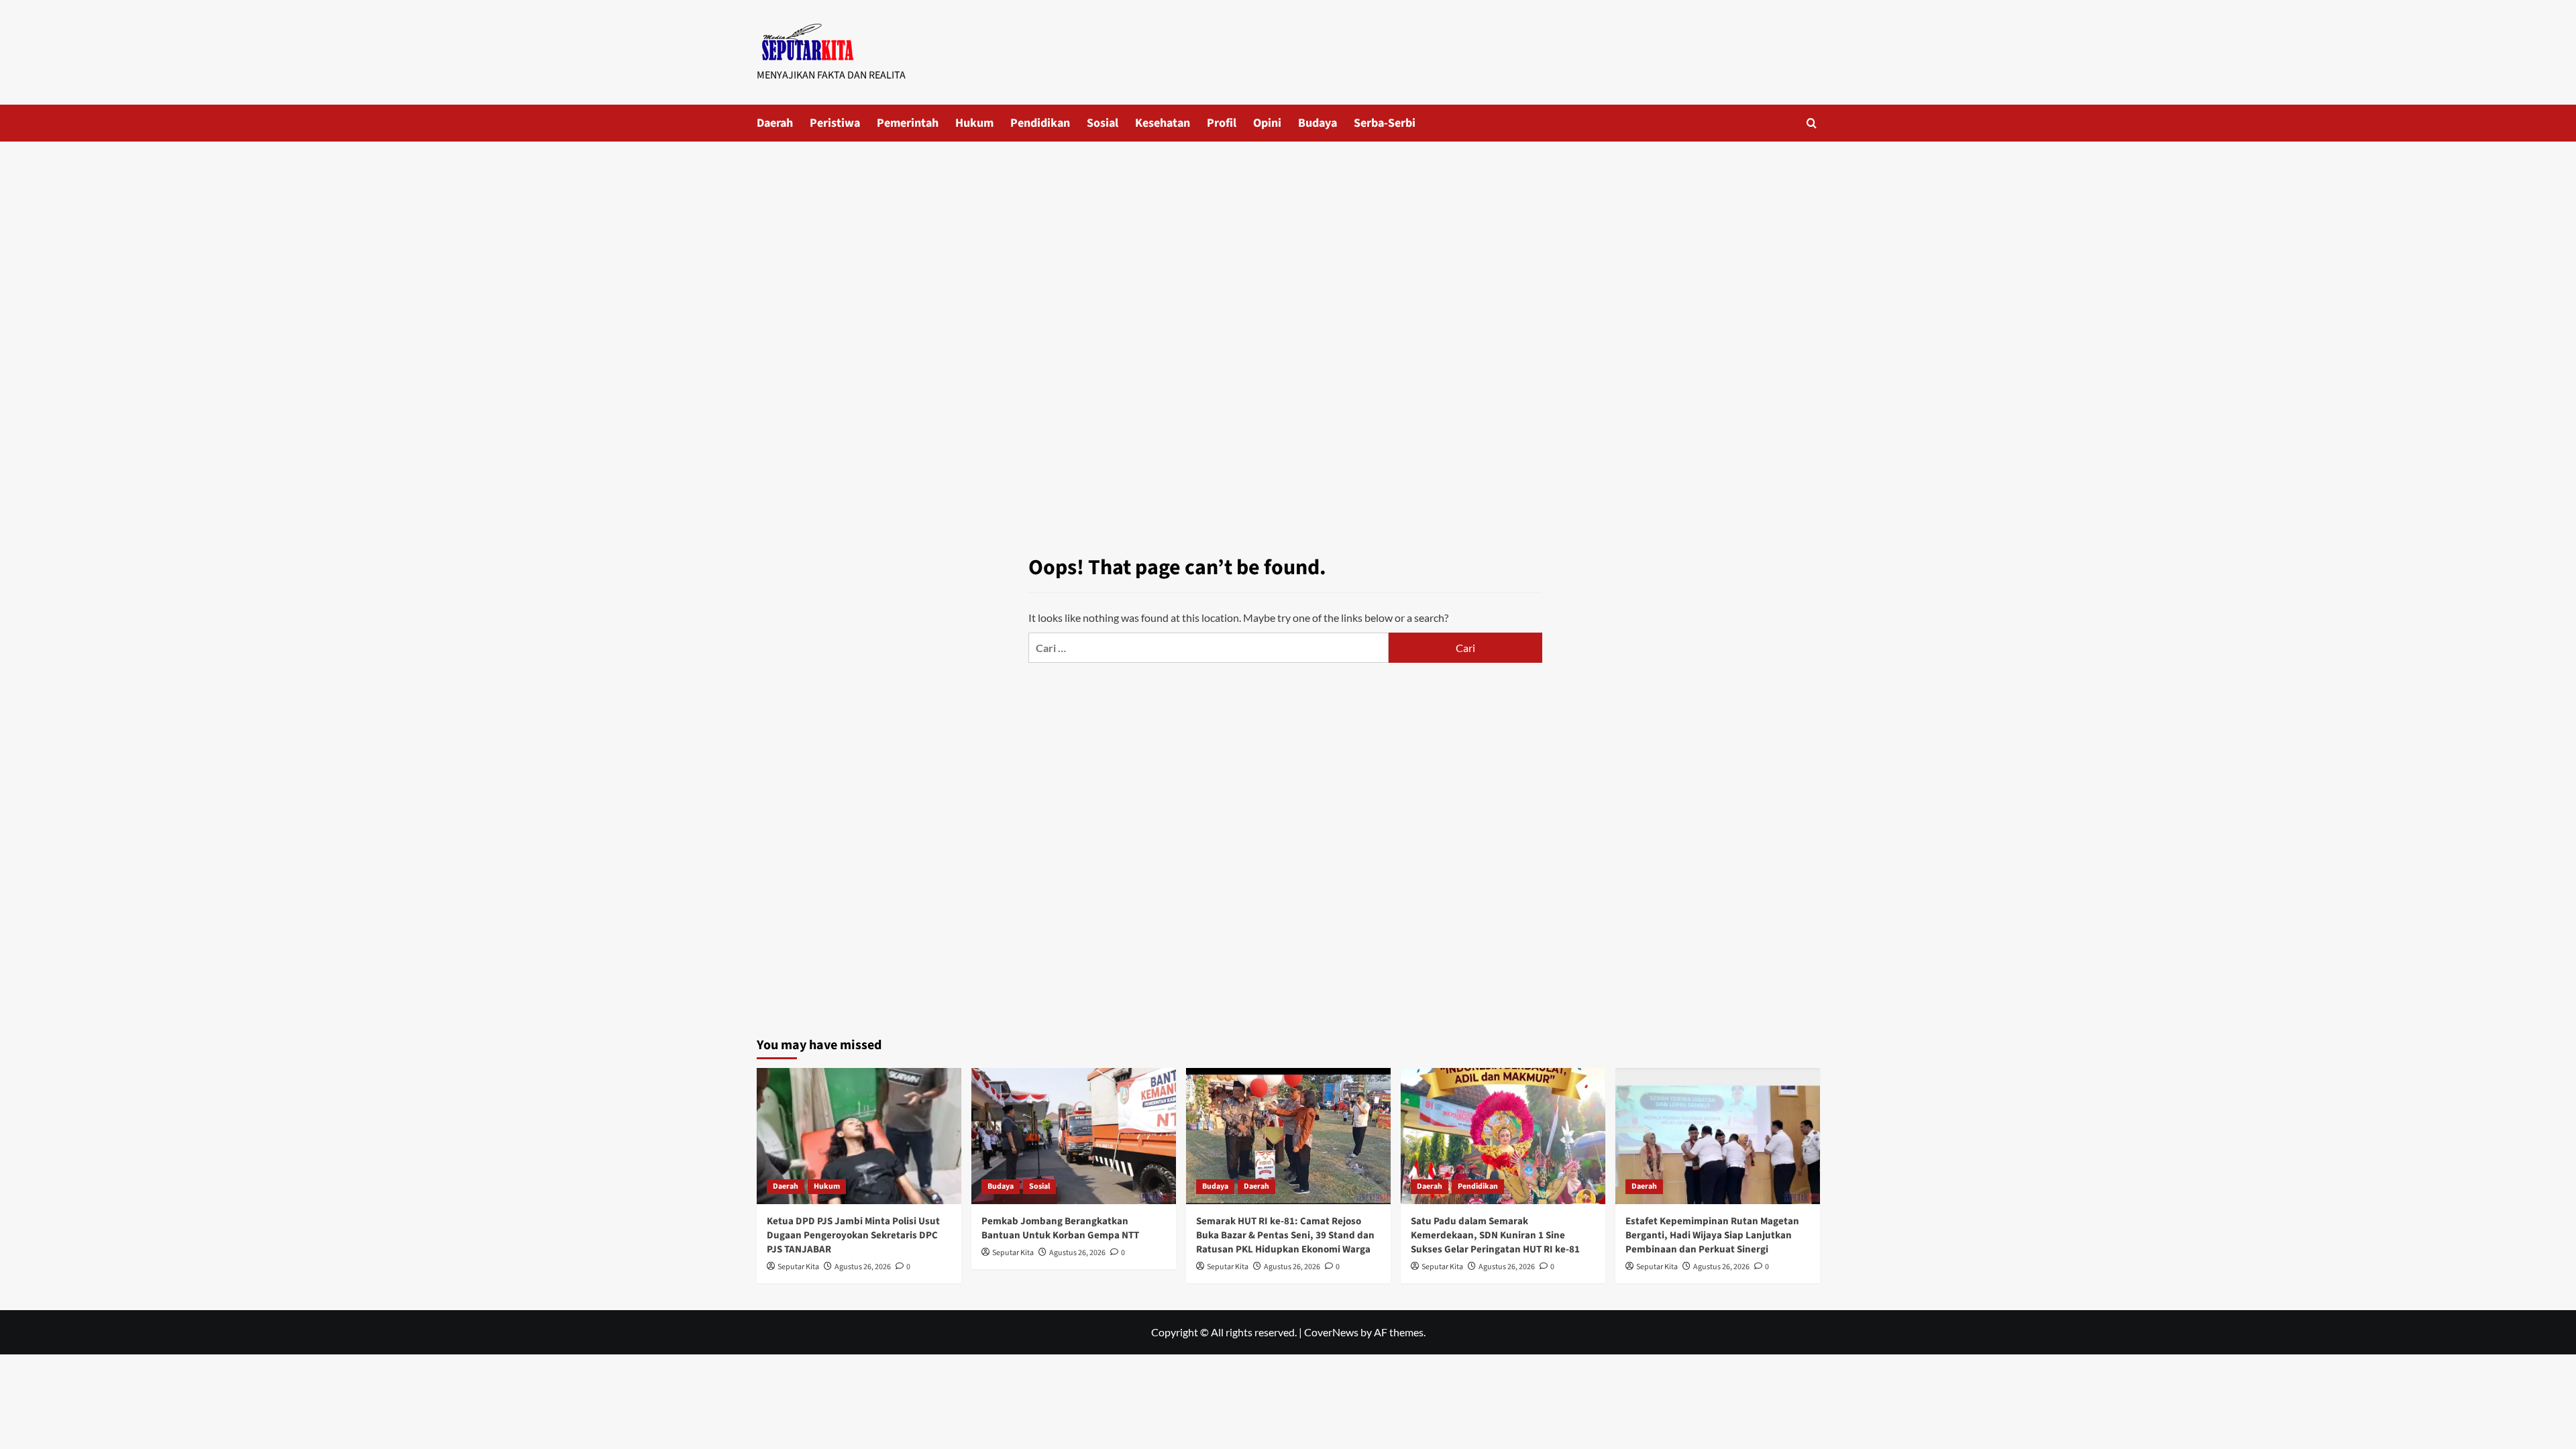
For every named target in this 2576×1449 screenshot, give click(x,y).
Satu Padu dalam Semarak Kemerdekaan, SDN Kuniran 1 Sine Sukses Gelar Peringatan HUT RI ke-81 (1495, 1235)
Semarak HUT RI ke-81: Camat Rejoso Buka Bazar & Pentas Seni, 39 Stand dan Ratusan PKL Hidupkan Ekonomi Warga (1285, 1235)
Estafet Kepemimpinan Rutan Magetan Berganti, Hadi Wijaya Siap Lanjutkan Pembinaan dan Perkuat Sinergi (1712, 1235)
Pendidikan (1040, 123)
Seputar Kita (798, 1267)
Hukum (974, 123)
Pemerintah (908, 123)
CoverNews (1331, 1332)
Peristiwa (835, 123)
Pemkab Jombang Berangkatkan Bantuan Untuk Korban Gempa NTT (1060, 1228)
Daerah (775, 123)
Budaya (1318, 123)
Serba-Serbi (1385, 123)
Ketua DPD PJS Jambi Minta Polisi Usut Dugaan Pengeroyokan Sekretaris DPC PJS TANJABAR (853, 1235)
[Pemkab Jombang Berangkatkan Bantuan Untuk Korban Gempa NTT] (1074, 1136)
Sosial (1103, 123)
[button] (1812, 123)
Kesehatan (1163, 123)
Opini (1267, 123)
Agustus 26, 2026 (863, 1267)
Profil (1222, 123)
